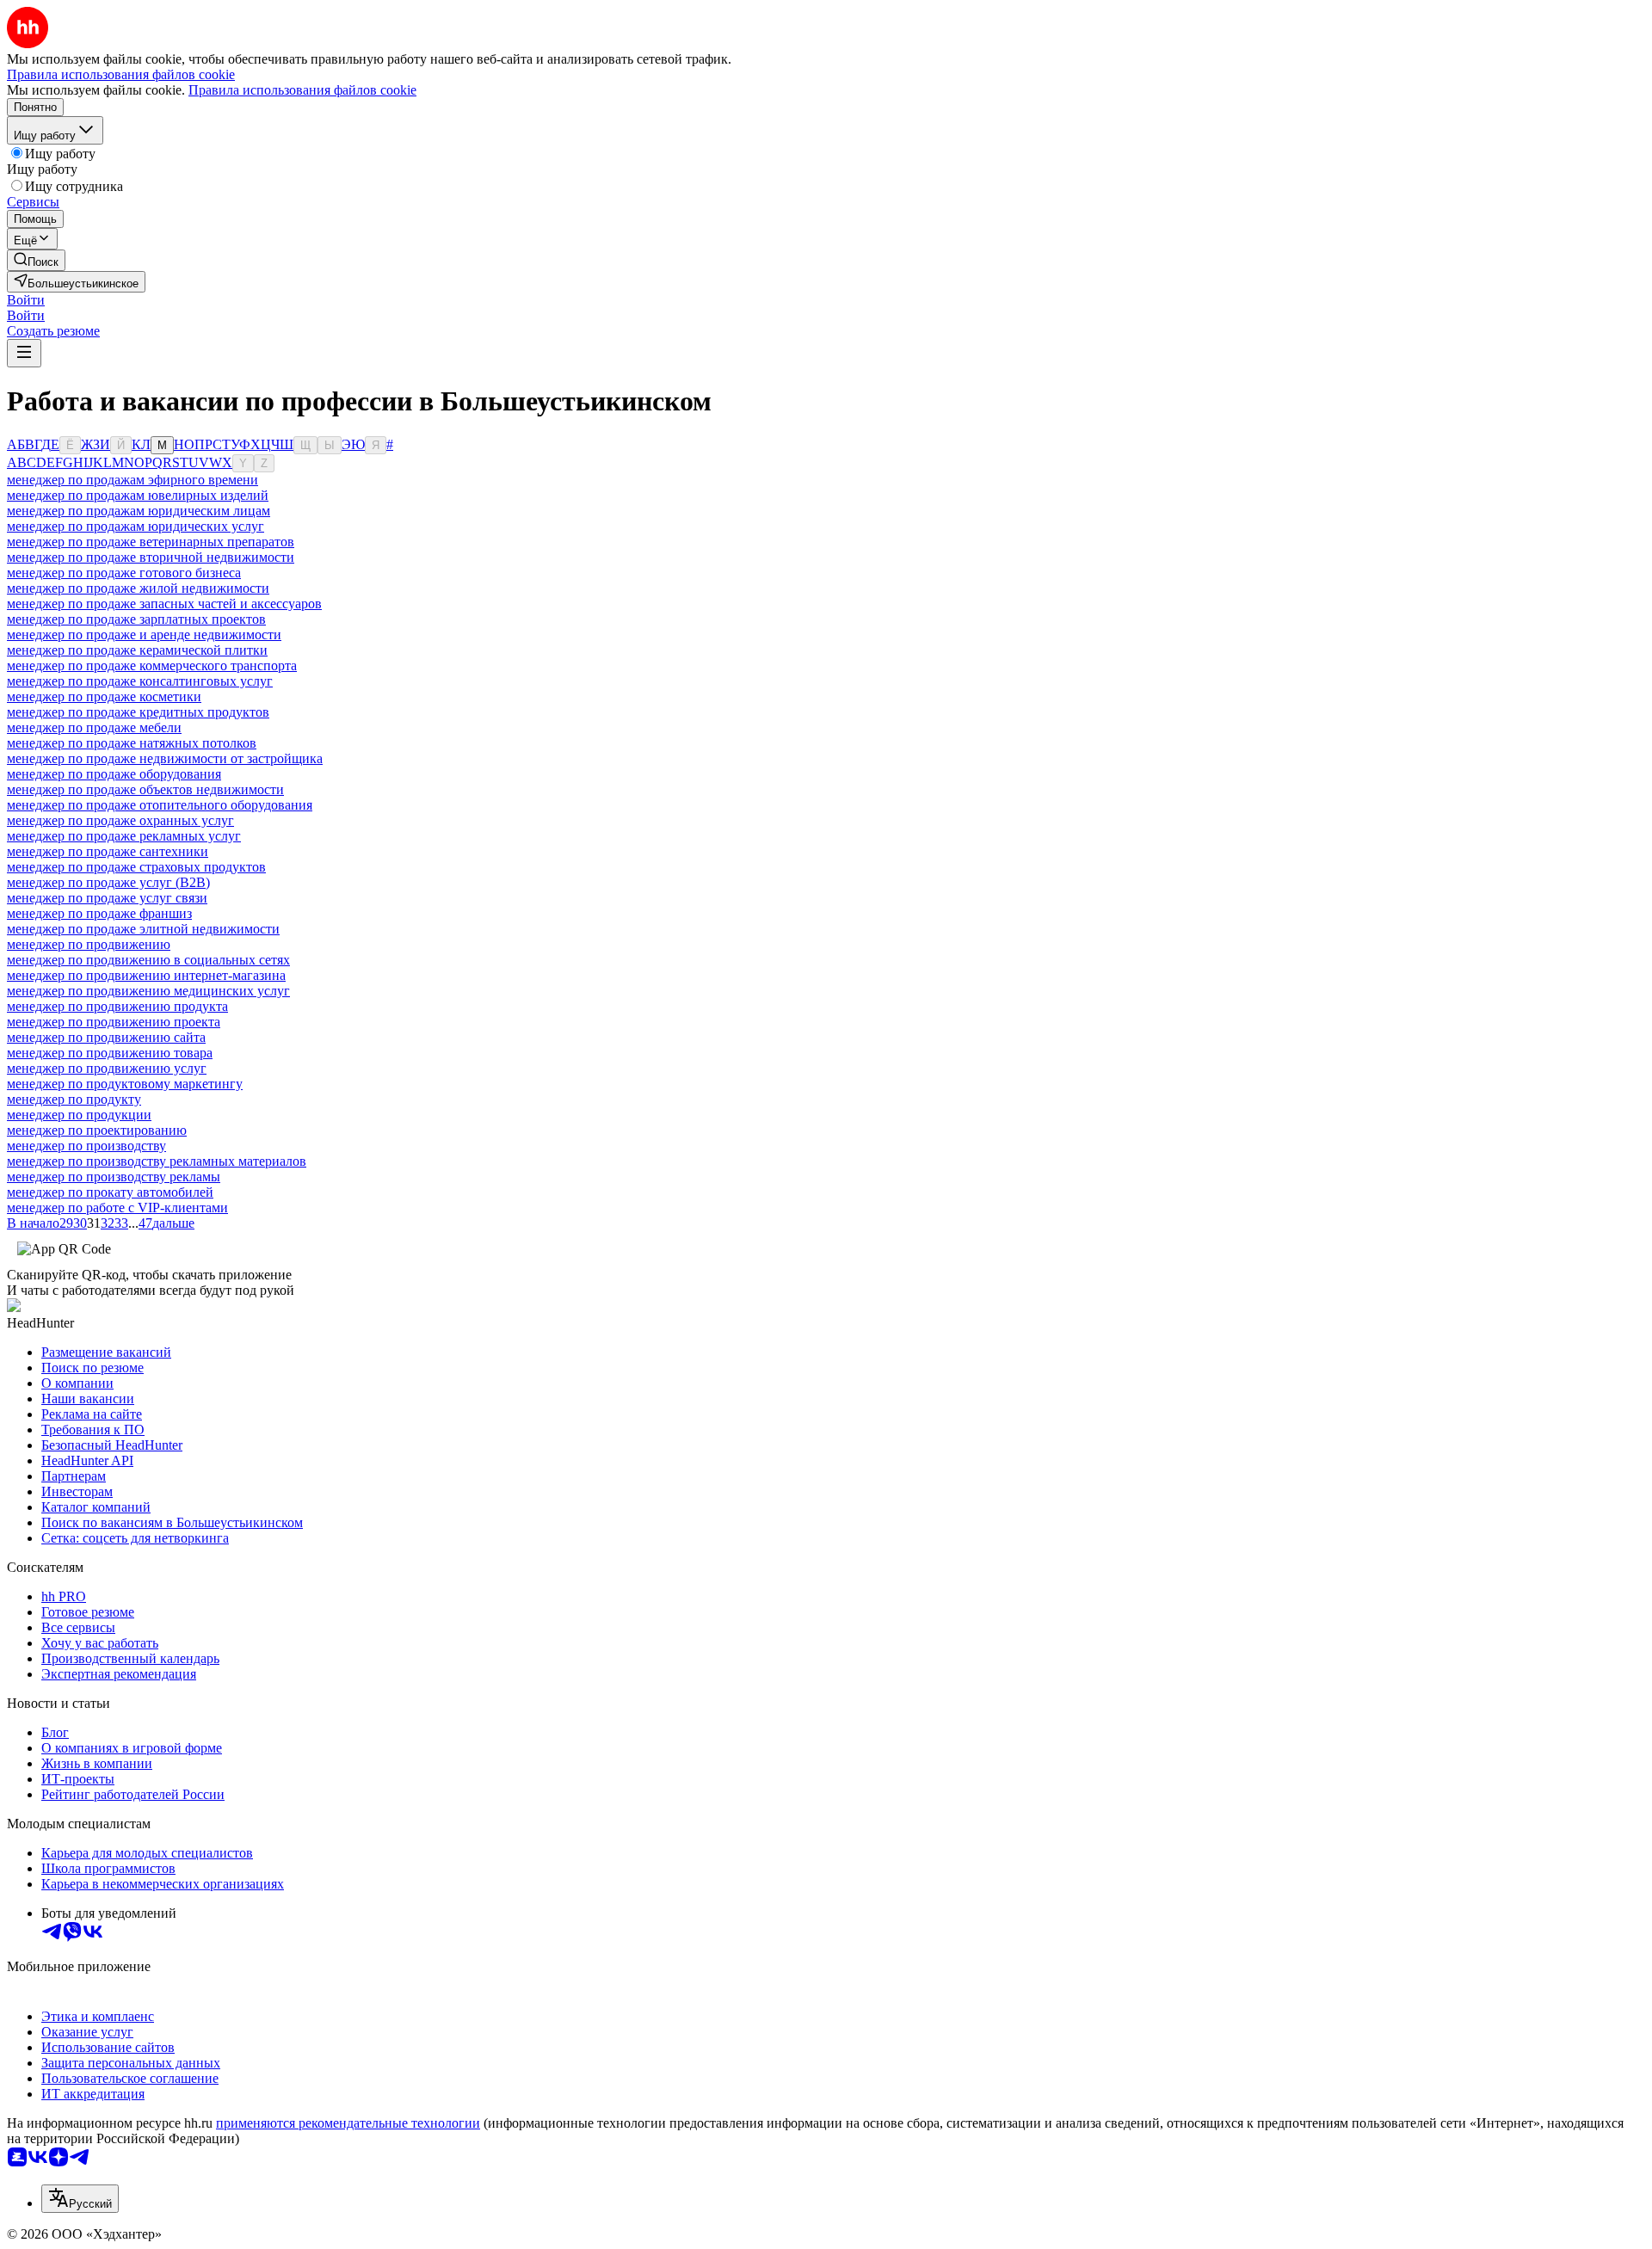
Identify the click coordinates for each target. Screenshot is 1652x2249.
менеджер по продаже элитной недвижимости (143, 929)
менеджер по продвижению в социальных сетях (148, 960)
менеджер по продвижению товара (110, 1053)
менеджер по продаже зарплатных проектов (136, 619)
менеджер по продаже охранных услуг (120, 820)
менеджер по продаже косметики (104, 696)
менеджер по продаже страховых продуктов (136, 867)
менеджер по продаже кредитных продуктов (138, 712)
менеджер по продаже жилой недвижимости (138, 588)
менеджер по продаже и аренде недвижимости (144, 635)
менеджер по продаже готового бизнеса (124, 573)
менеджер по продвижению (89, 944)
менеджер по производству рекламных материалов (157, 1161)
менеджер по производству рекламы (114, 1177)
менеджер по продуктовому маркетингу (125, 1084)
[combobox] (80, 2199)
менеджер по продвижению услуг (107, 1068)
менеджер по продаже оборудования (114, 774)
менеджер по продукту (74, 1099)
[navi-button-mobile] (24, 353)
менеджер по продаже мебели (94, 727)
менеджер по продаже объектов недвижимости (145, 789)
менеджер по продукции (79, 1115)
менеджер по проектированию (97, 1130)
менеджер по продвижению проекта (114, 1022)
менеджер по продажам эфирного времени (133, 480)
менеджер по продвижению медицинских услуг (148, 991)
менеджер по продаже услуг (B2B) (108, 882)
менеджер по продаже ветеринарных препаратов (151, 542)
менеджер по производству (86, 1146)
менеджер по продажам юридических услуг (136, 526)
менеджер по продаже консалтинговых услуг (140, 681)
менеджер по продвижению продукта (117, 1006)
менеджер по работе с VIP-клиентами (117, 1208)
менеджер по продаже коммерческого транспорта (152, 665)
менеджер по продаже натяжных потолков (132, 743)
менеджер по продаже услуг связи (107, 898)
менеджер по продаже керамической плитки (137, 650)
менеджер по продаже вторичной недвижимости (151, 557)
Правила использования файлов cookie (302, 90)
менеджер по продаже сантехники (108, 851)
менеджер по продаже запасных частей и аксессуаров (164, 604)
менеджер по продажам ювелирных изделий (138, 495)
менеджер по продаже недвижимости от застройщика (165, 758)
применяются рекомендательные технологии (348, 2123)
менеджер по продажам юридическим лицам (139, 511)
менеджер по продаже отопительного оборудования (160, 805)
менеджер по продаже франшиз (99, 913)
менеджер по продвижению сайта (106, 1037)
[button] (26, 300)
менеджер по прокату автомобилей (110, 1192)
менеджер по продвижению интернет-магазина (146, 975)
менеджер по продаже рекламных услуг (124, 836)
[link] (36, 260)
